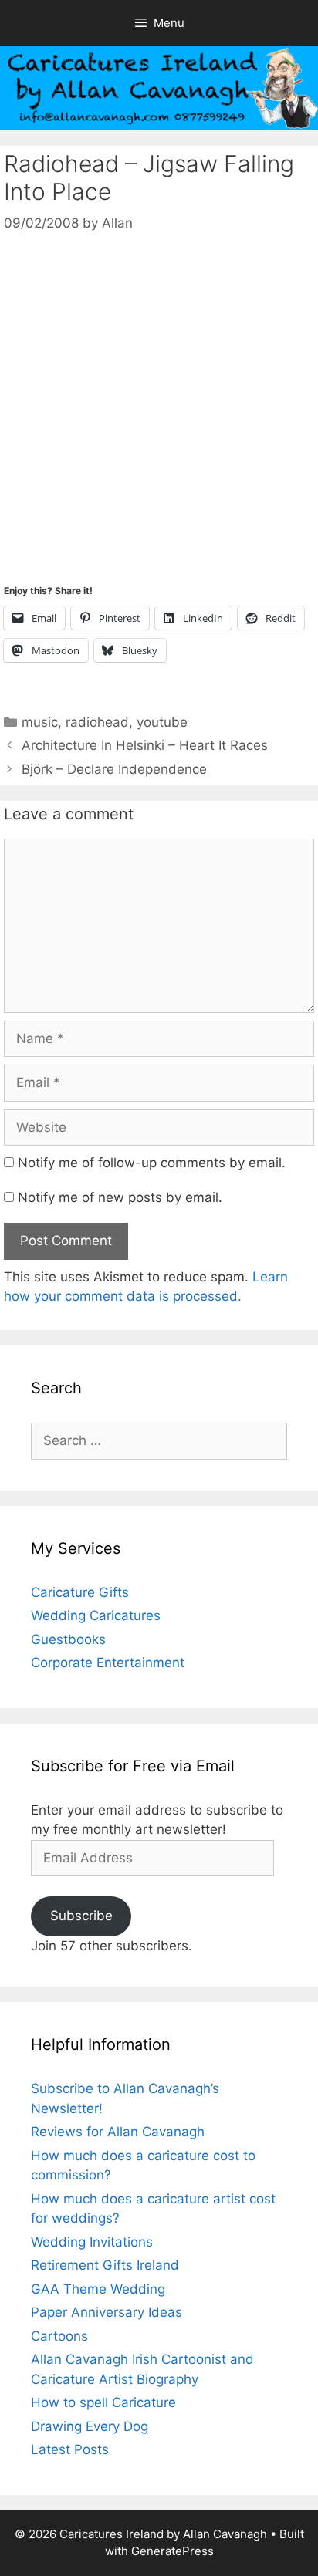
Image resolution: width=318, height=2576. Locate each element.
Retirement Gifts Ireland (105, 2265)
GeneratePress (173, 2551)
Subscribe (81, 1916)
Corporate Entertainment (108, 1663)
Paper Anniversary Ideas (107, 2312)
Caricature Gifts (80, 1592)
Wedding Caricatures (96, 1615)
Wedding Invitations (92, 2242)
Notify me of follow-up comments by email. (152, 1163)
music (40, 722)
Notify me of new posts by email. (120, 1197)
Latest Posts (70, 2449)
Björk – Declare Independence (114, 769)
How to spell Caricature (103, 2402)
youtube (162, 722)
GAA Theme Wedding (98, 2289)
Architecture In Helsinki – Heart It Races (145, 745)
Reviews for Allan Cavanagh (118, 2132)
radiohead (97, 722)
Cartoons (59, 2336)
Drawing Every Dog (90, 2426)
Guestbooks (68, 1639)
